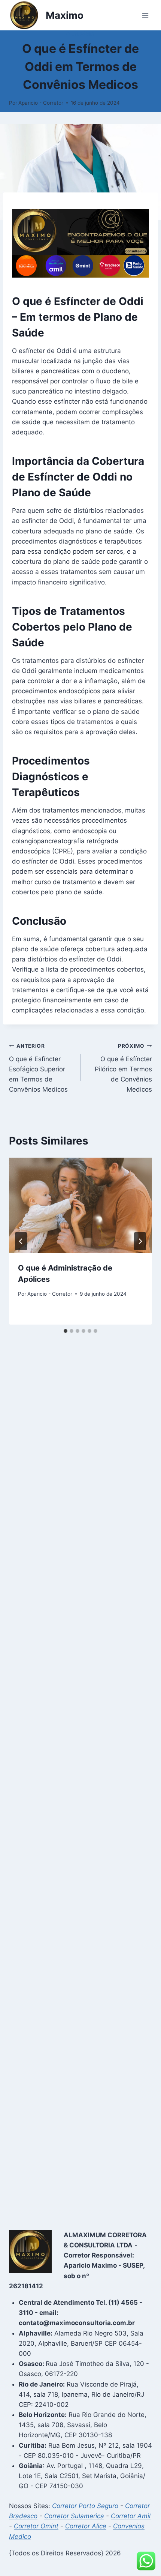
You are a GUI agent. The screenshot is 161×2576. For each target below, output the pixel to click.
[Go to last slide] (21, 1241)
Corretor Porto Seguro (85, 2506)
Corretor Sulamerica (74, 2516)
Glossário (80, 34)
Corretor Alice (86, 2526)
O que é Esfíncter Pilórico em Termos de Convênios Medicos (123, 1068)
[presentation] (80, 1205)
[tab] (66, 1331)
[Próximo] (140, 1241)
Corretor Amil (131, 2516)
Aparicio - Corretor (41, 103)
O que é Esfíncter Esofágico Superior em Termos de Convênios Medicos (38, 1068)
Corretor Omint (36, 2526)
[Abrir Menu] (145, 15)
